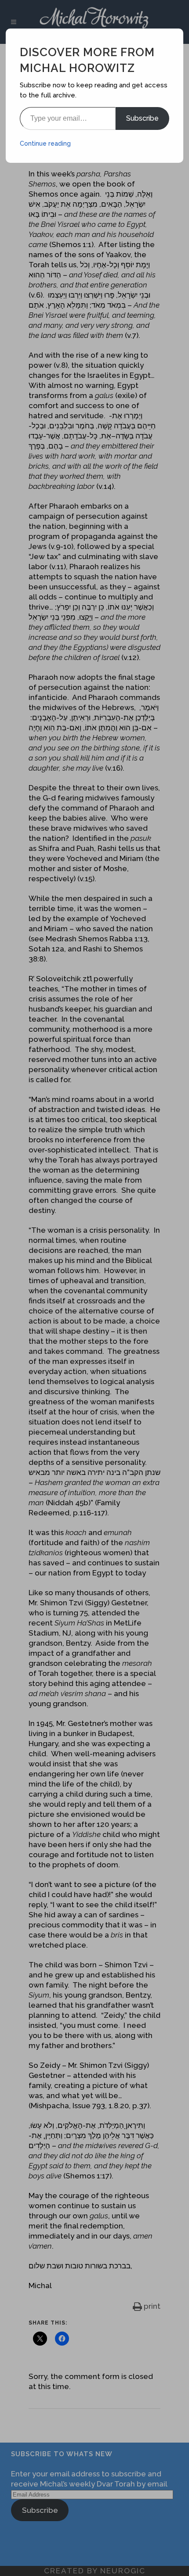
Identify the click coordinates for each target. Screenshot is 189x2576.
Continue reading (45, 144)
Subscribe (142, 118)
